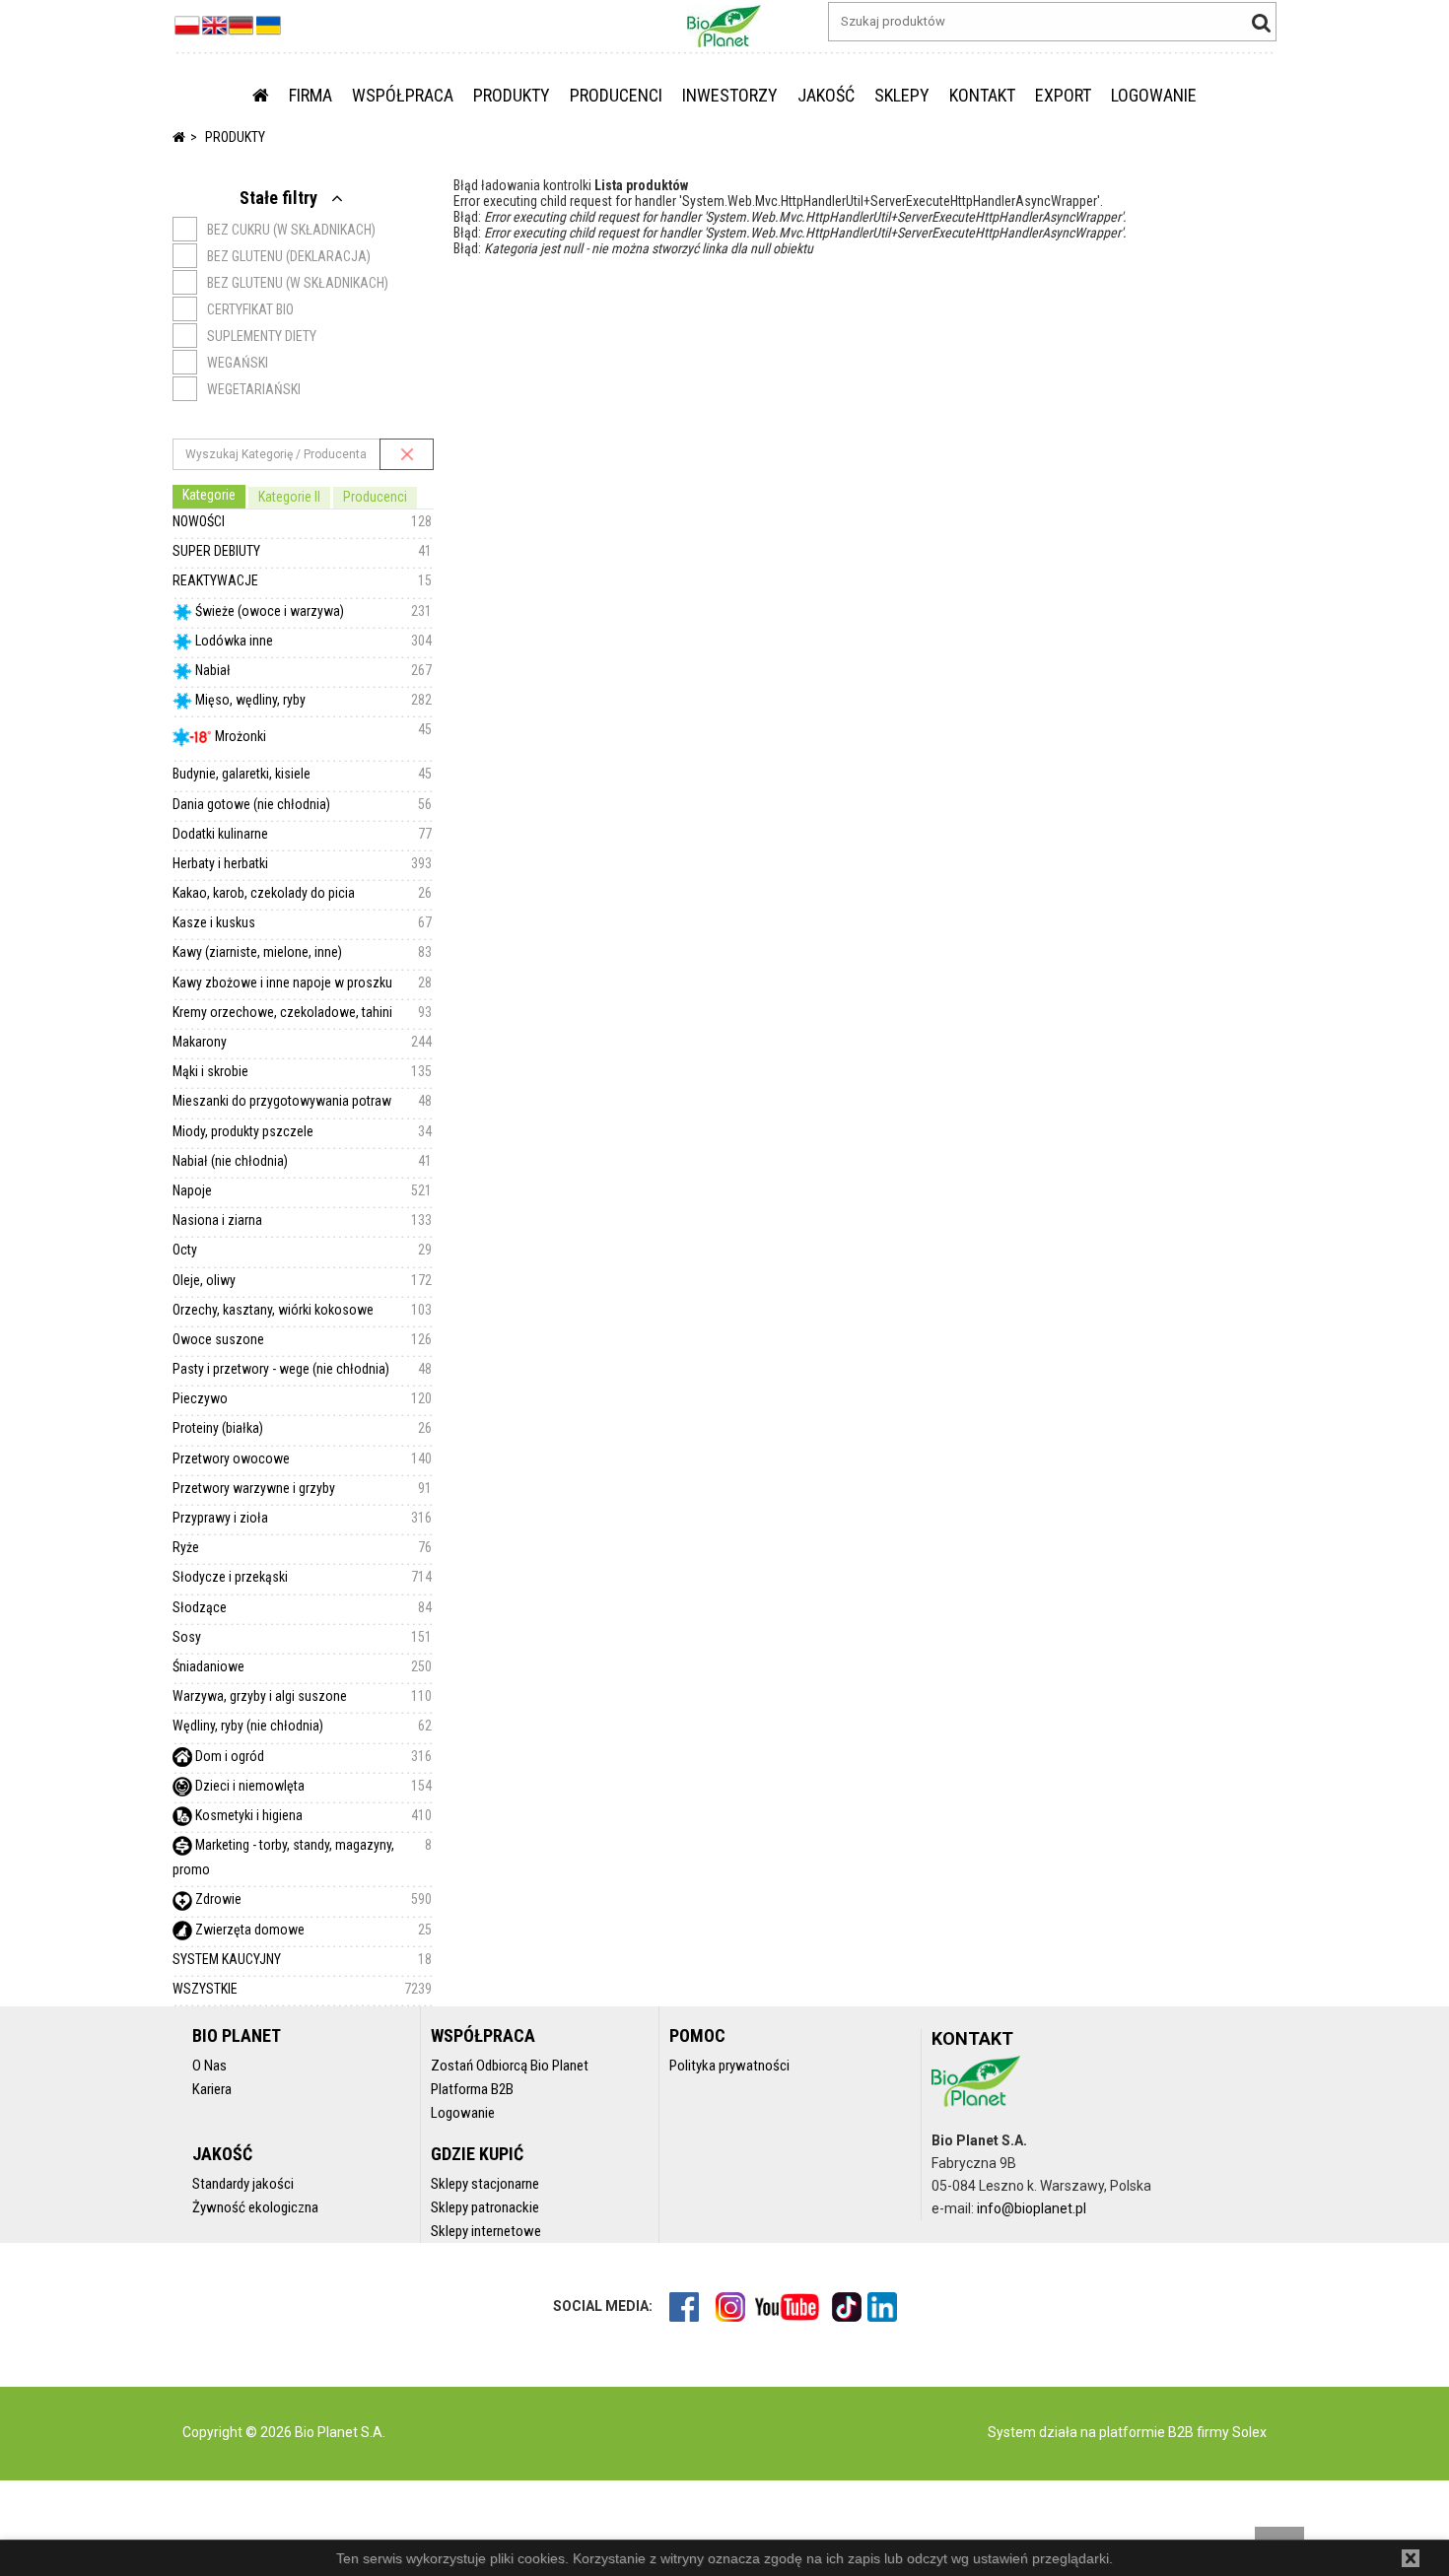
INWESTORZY (730, 95)
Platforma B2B (472, 2089)
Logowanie (463, 2113)
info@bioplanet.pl (1032, 2208)
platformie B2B (1145, 2432)
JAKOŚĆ (826, 95)
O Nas (209, 2066)
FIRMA (310, 95)
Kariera (212, 2089)
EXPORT (1063, 95)
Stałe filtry (280, 198)
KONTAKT (982, 95)
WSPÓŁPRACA (403, 95)
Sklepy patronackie (485, 2207)
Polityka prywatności (729, 2066)
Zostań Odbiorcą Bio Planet (510, 2066)
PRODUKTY (512, 95)
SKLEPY (902, 95)
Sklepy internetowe (486, 2231)
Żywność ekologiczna (255, 2207)
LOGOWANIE (1154, 95)
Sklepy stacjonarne (485, 2184)
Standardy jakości (243, 2184)
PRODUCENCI (616, 95)
